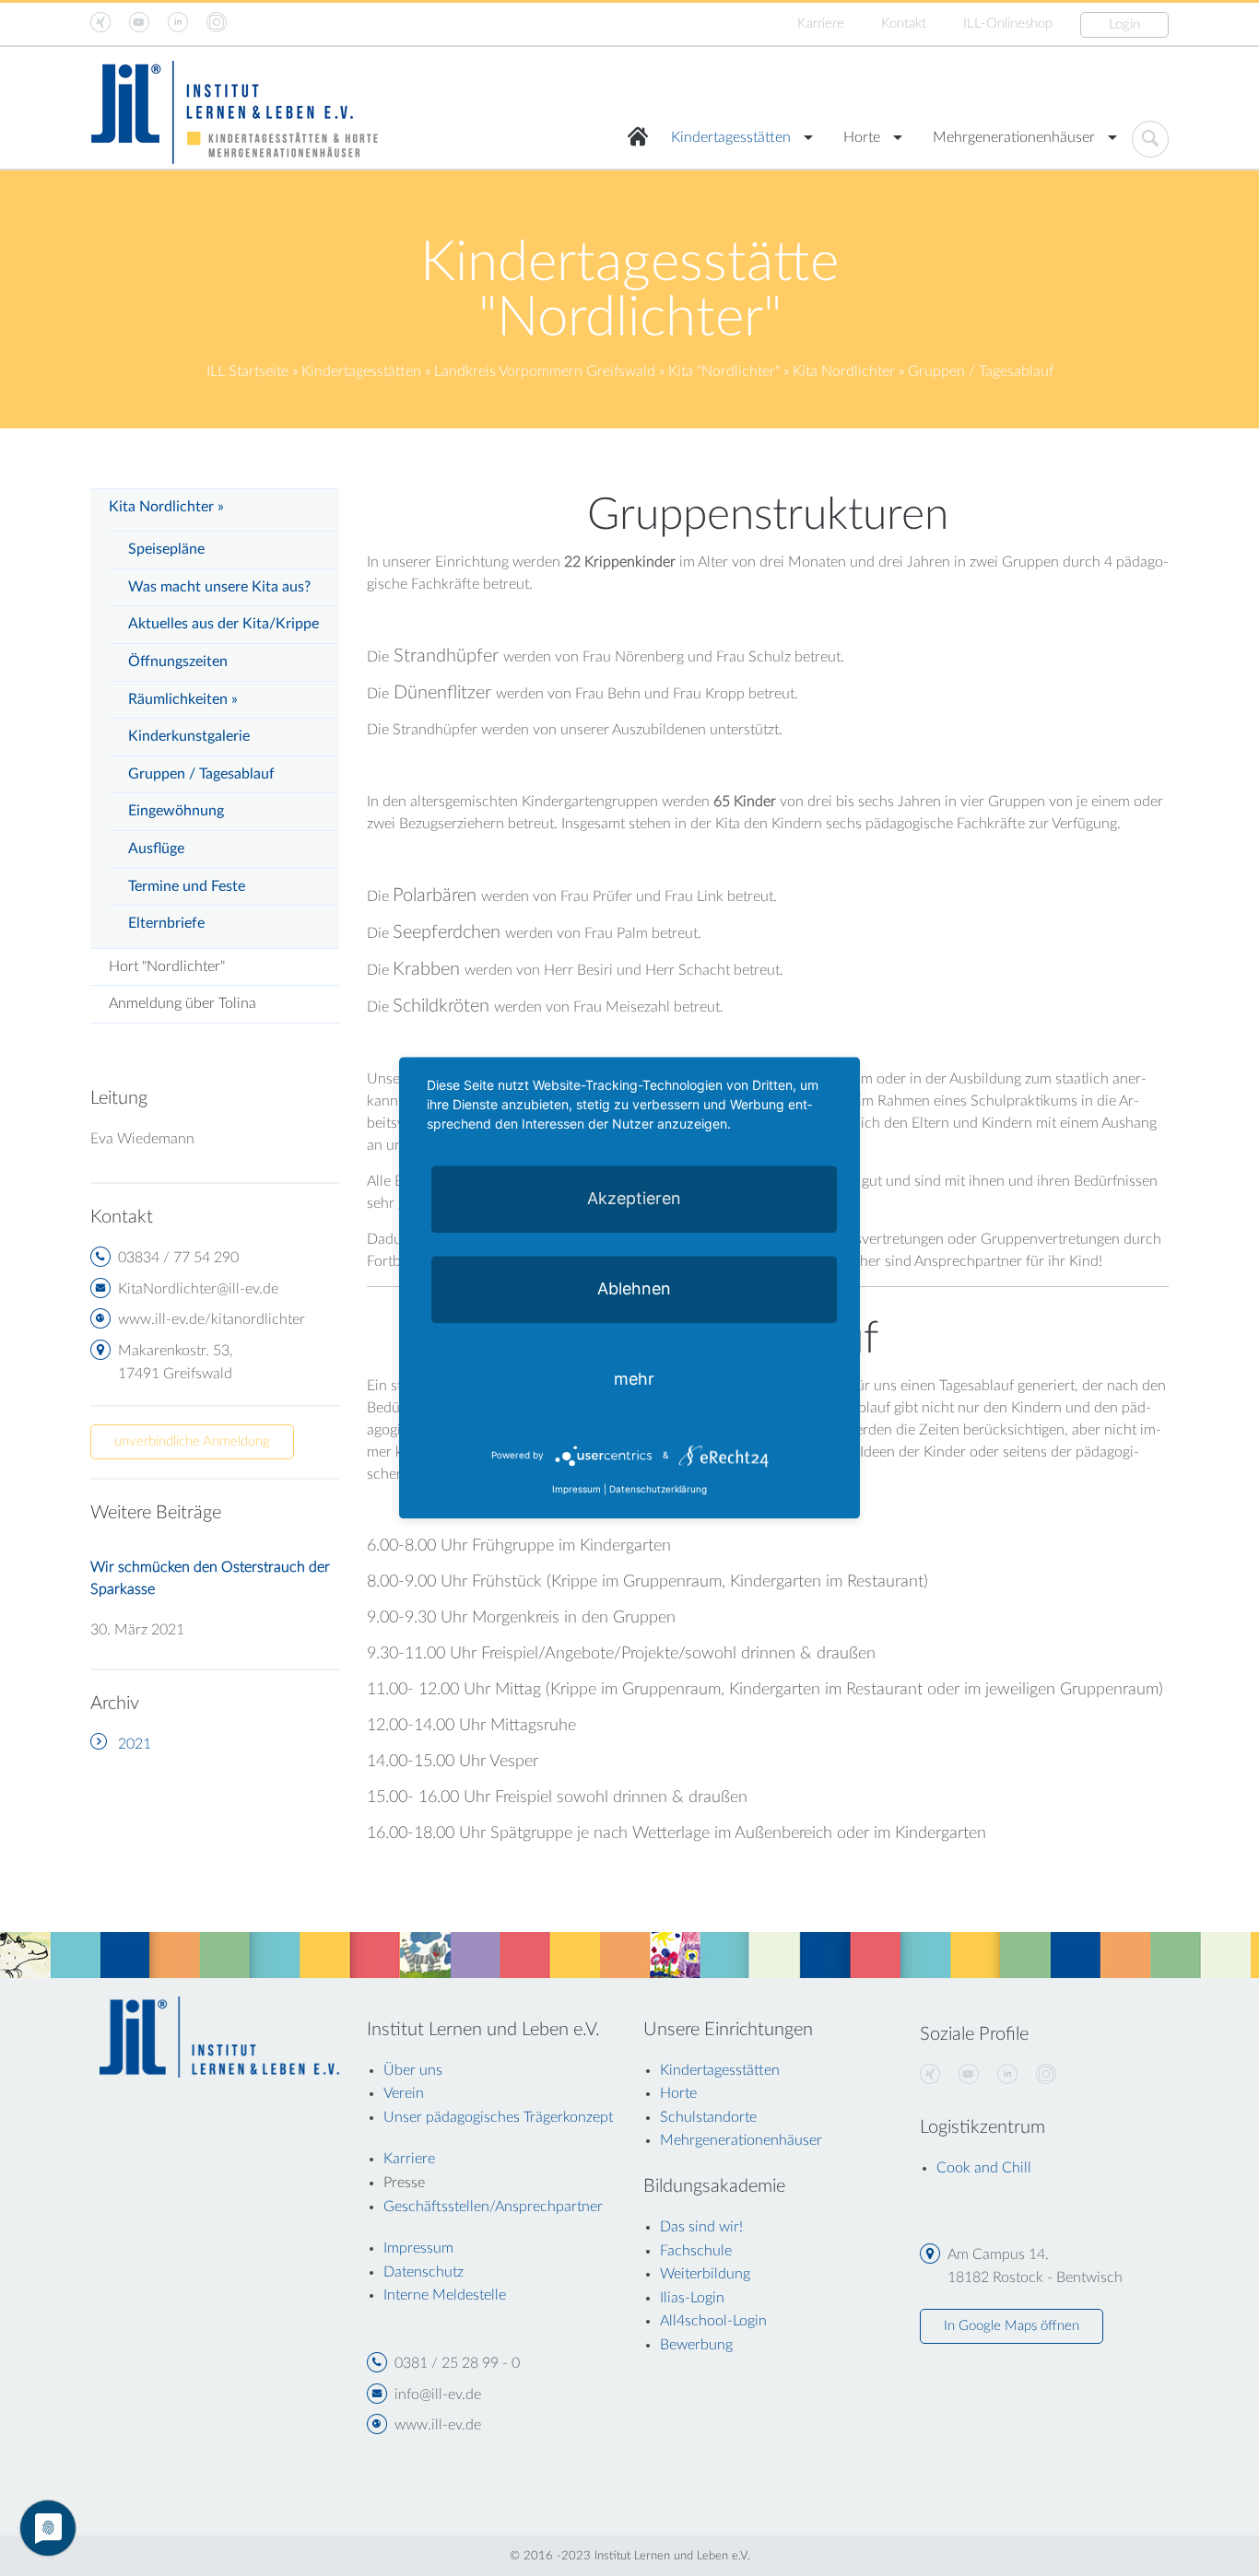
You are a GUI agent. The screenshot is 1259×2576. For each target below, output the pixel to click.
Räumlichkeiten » (183, 699)
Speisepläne (166, 549)
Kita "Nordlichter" (724, 371)
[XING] (930, 2075)
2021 (135, 1744)
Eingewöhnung (176, 811)
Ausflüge (156, 849)
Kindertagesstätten (731, 137)
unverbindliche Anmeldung (192, 1441)
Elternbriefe (166, 923)
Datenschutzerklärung (658, 1490)
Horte (862, 137)
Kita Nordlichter (844, 371)
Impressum (577, 1490)
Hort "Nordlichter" (167, 966)
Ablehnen (634, 1288)
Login (1124, 24)
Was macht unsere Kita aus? (219, 587)
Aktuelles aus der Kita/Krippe (224, 624)
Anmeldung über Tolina (182, 1003)
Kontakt (904, 23)
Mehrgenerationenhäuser (1014, 137)
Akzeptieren (634, 1198)
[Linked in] (1007, 2075)
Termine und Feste (187, 886)
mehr (634, 1379)
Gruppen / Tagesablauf (201, 774)
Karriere (821, 23)
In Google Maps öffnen (1012, 2326)
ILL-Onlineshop (1008, 23)
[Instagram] (1046, 2075)
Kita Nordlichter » (166, 507)
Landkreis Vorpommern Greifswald (545, 371)
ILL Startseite (247, 371)
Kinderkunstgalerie (189, 736)
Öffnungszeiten (178, 662)
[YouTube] (969, 2075)
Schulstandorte (708, 2117)
